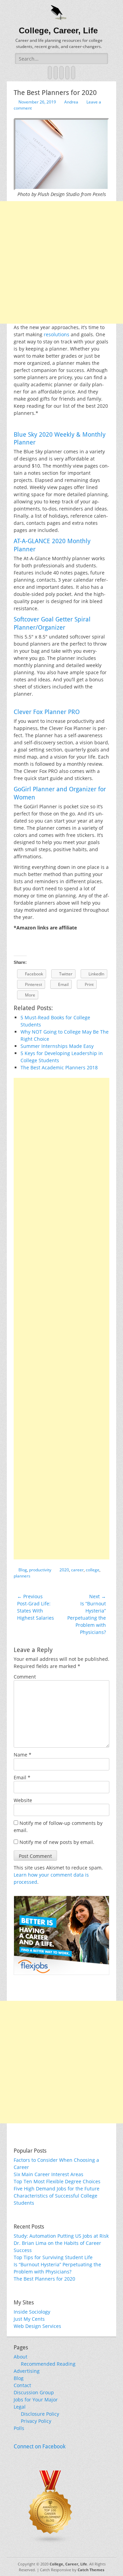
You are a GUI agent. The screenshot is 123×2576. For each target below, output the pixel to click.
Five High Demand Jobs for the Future (57, 2189)
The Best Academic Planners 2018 (59, 1067)
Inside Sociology (32, 2312)
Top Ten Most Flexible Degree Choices (57, 2181)
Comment (25, 1677)
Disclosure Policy (40, 2414)
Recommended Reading (48, 2364)
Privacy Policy (36, 2421)
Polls (19, 2428)
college (93, 1570)
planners (22, 1576)
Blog (23, 1570)
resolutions (57, 334)
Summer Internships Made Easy (57, 1046)
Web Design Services (37, 2326)
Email (22, 1777)
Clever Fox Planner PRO (47, 712)
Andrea (71, 102)
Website (23, 1800)
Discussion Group (34, 2392)
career (77, 1570)
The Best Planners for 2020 (44, 2279)
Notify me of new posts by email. (57, 1842)
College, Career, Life (58, 30)
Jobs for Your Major (36, 2400)
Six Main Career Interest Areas (49, 2174)
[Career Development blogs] (51, 2542)
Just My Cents (29, 2319)
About (20, 2357)
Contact (22, 2385)
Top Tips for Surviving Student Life (53, 2257)
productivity (40, 1570)
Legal (20, 2407)
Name (23, 1755)
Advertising (27, 2371)
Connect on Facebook (40, 2447)
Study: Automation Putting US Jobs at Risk (61, 2236)
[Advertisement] (61, 262)
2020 (64, 1570)
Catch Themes (91, 2570)
